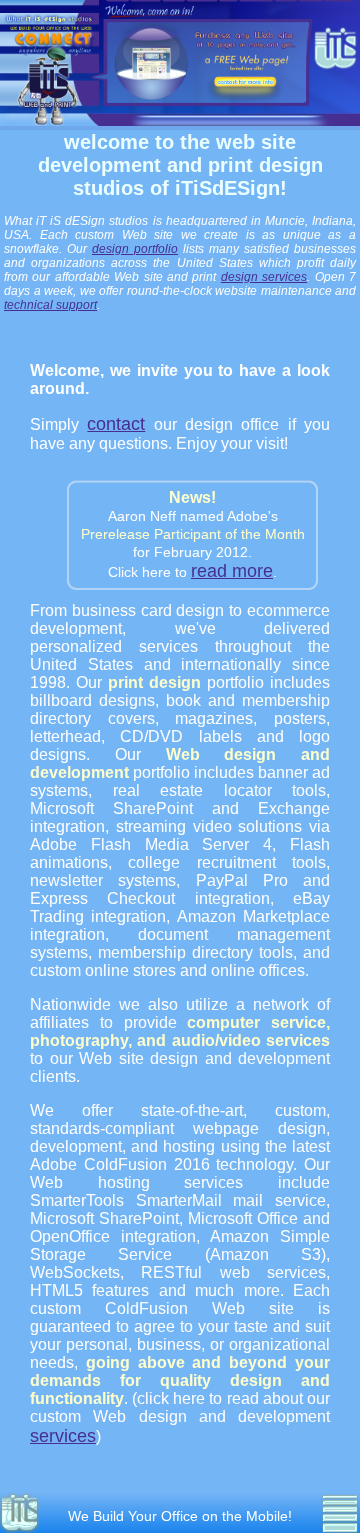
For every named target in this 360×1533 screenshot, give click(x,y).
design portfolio (135, 249)
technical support (50, 305)
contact (116, 424)
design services (264, 277)
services (63, 1436)
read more (232, 571)
